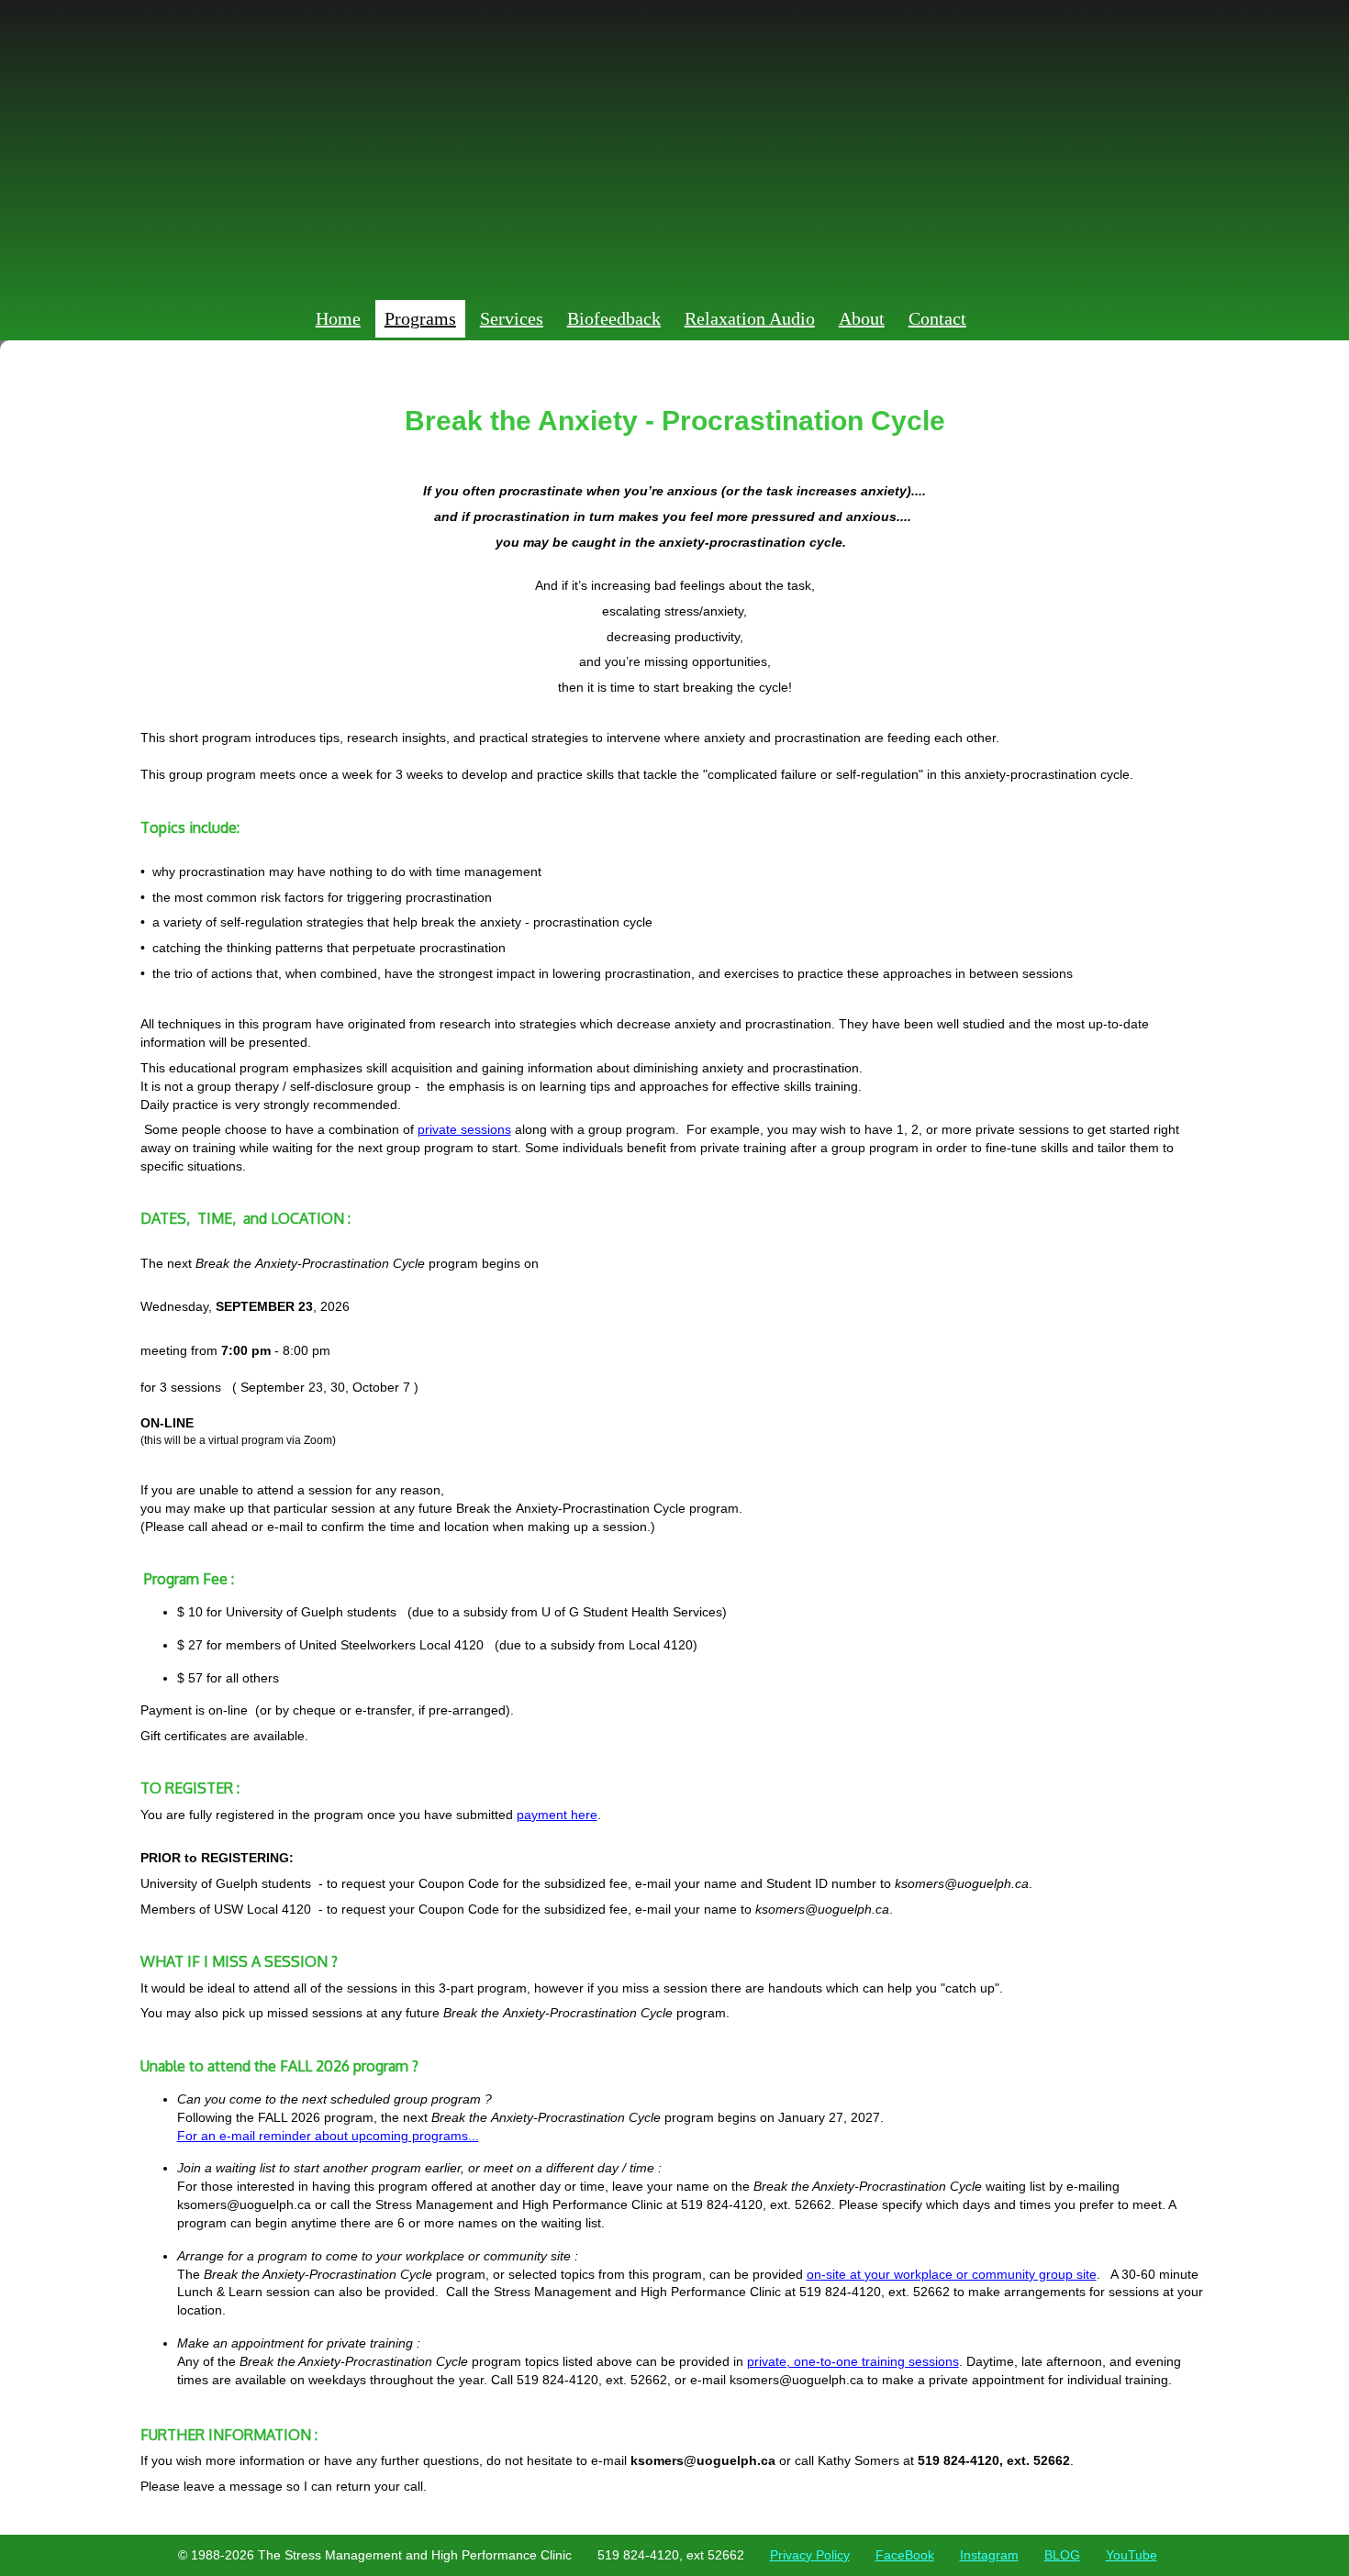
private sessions (464, 1129)
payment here (557, 1815)
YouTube (1132, 2555)
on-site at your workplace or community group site (952, 2274)
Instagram (989, 2555)
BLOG (1062, 2555)
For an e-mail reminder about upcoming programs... (328, 2136)
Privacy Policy (810, 2555)
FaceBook (905, 2555)
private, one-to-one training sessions (853, 2361)
